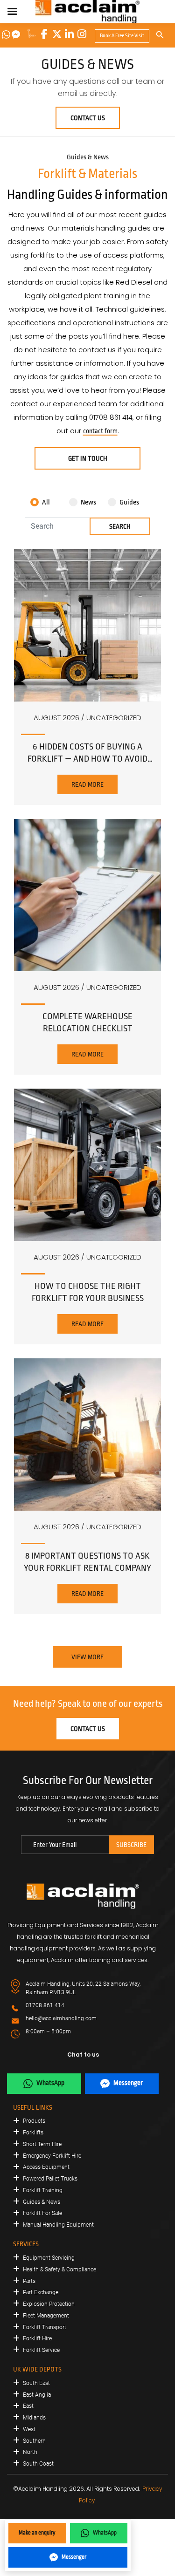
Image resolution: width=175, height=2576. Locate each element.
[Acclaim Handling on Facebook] (44, 34)
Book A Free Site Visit (122, 36)
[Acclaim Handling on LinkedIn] (70, 34)
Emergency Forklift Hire (52, 2156)
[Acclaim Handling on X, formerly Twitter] (57, 34)
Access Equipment (46, 2167)
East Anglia (37, 2395)
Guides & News (42, 2202)
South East (36, 2383)
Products (34, 2121)
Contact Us (88, 118)
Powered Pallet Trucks (50, 2179)
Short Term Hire (42, 2144)
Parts (29, 2281)
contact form (100, 431)
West (29, 2429)
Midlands (34, 2418)
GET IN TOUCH (88, 458)
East (28, 2406)
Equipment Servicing (49, 2258)
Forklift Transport (45, 2327)
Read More (87, 784)
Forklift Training (43, 2190)
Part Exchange (41, 2292)
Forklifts (33, 2133)
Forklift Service (41, 2350)
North (30, 2452)
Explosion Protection (49, 2304)
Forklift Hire (37, 2338)
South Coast (38, 2464)
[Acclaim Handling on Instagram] (82, 34)
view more (87, 1657)
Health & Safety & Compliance (59, 2269)
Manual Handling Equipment (58, 2225)
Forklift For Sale (42, 2213)
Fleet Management (46, 2316)
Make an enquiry (37, 2533)
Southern (34, 2441)
